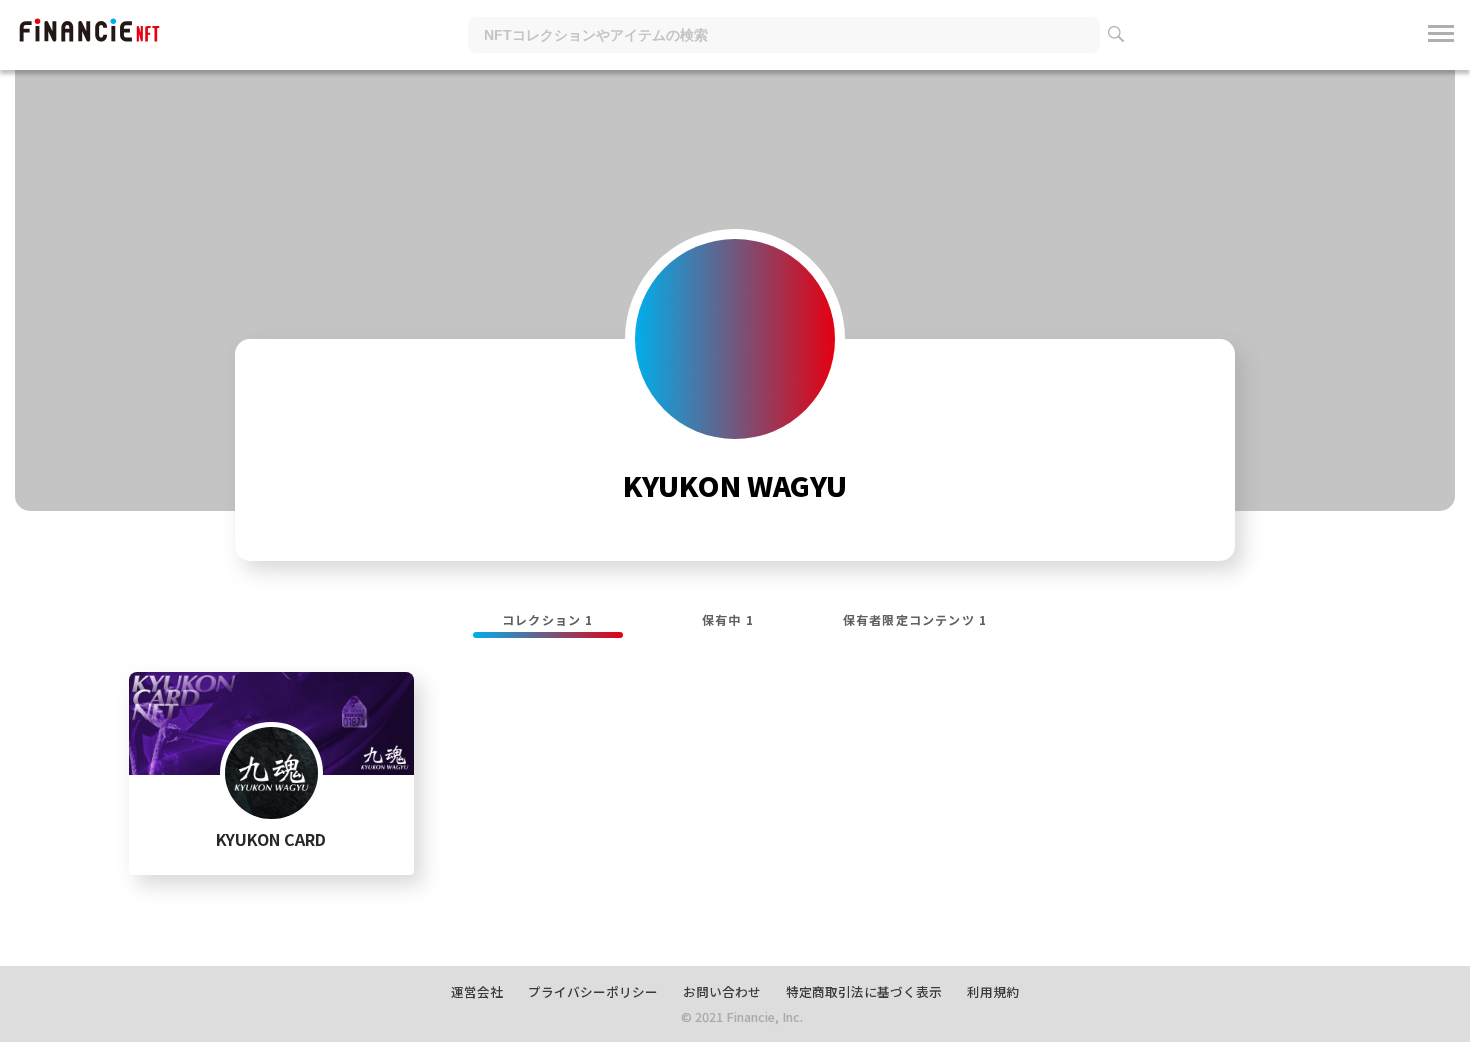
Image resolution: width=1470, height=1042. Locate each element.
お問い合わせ (722, 991)
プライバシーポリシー (593, 991)
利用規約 (993, 991)
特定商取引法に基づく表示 (864, 991)
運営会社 (477, 991)
